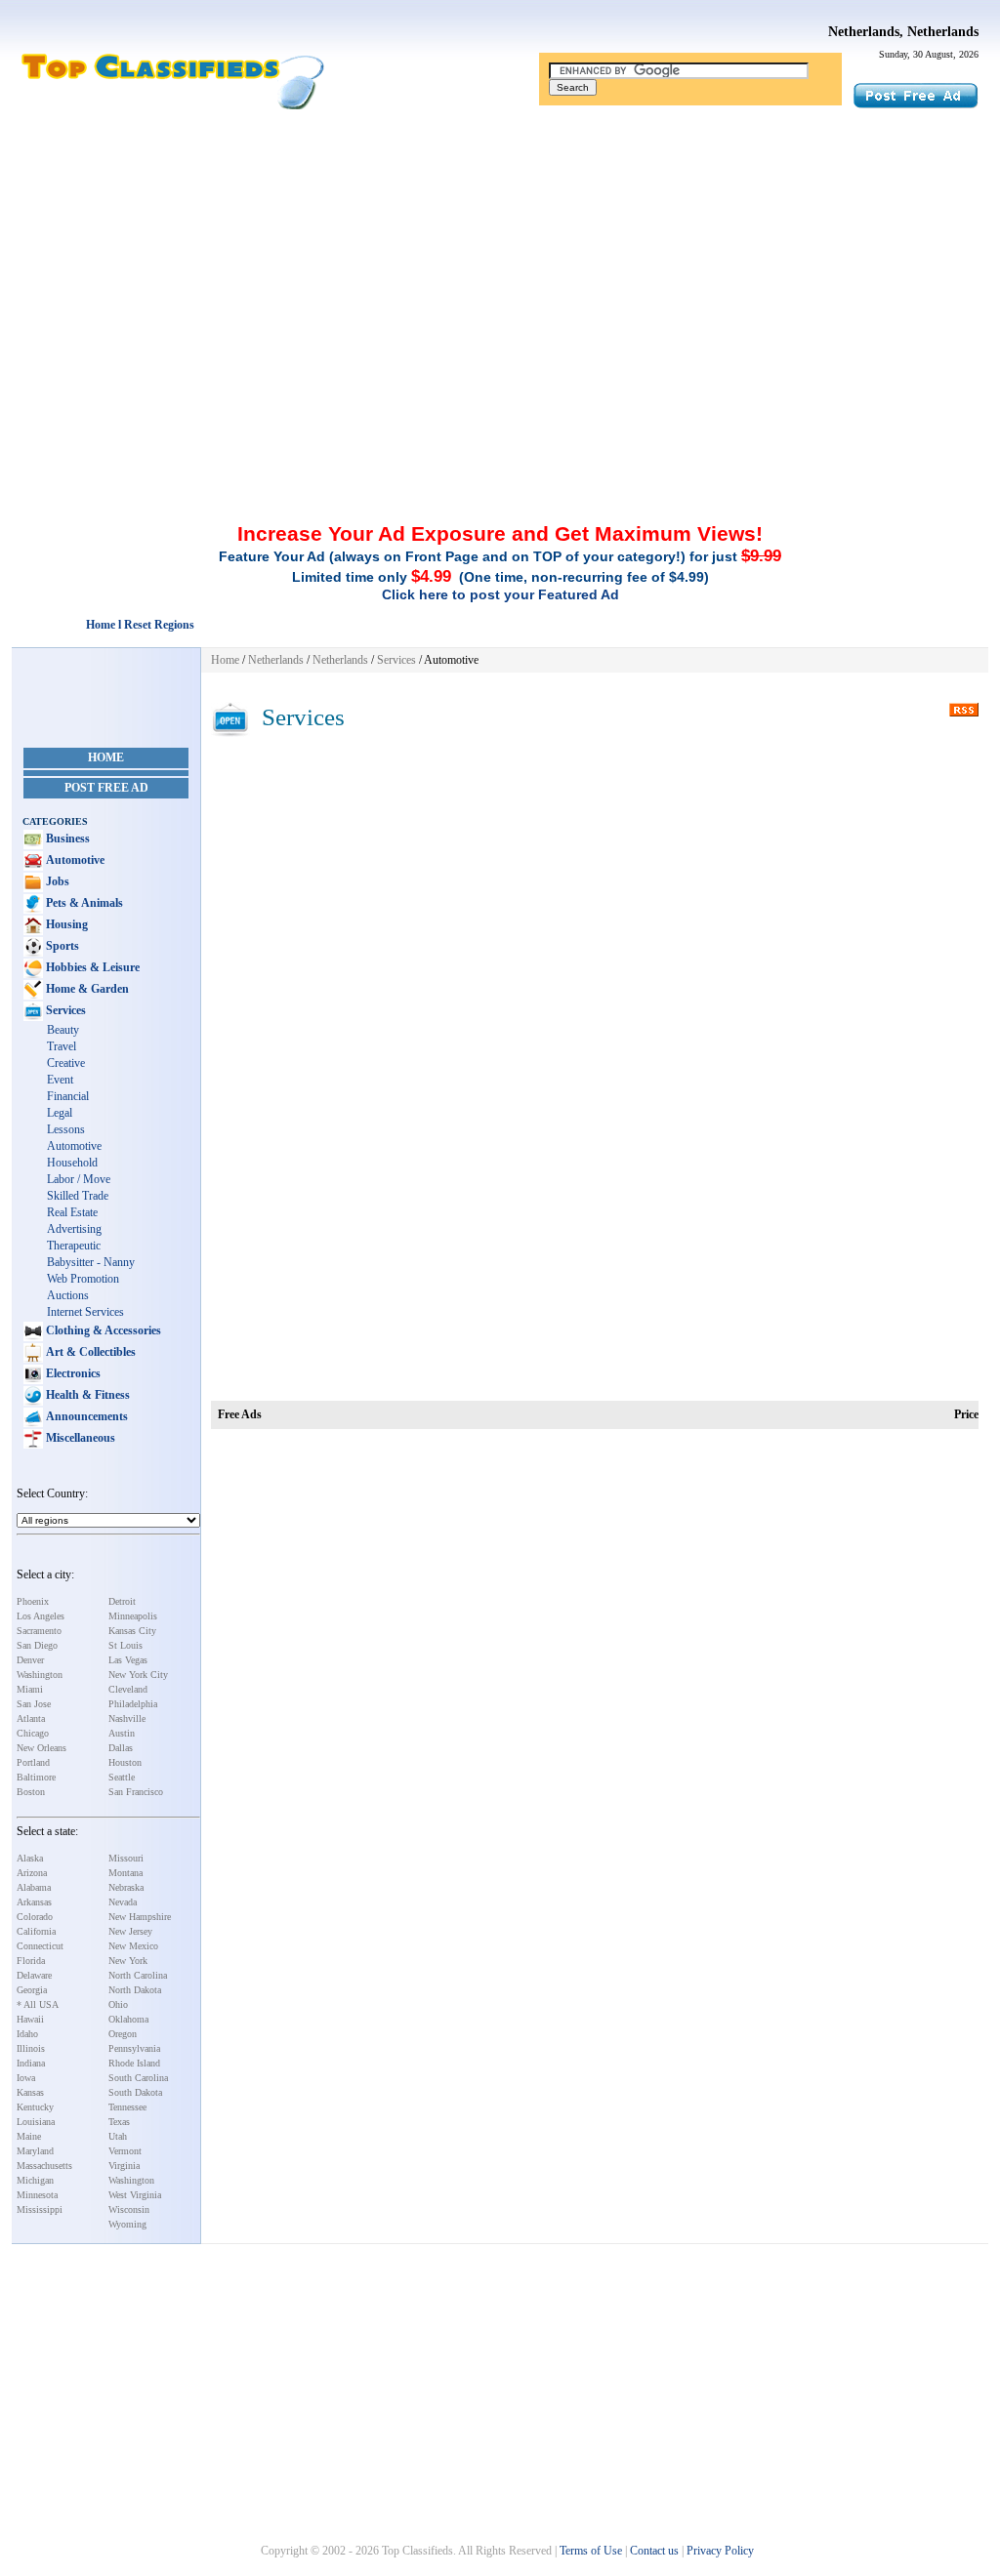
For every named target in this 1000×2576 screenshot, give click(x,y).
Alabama (34, 1887)
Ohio (118, 2004)
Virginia (124, 2166)
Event (60, 1080)
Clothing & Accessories (102, 1330)
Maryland (35, 2151)
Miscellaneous (79, 1438)
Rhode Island (134, 2063)
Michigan (35, 2180)
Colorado (35, 1917)
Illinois (31, 2048)
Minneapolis (133, 1616)
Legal (60, 1113)
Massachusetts (44, 2166)
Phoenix (33, 1601)
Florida (31, 1961)
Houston (125, 1762)
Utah (118, 2136)
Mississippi (40, 2209)
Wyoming (127, 2224)
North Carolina (138, 1975)
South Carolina (138, 2078)
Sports (61, 946)
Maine (29, 2136)
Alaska (30, 1858)
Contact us (654, 2551)
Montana (125, 1873)
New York (128, 1961)
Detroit (122, 1601)
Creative (66, 1063)
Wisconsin (129, 2209)
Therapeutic (74, 1246)
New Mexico (133, 1946)
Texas (119, 2122)
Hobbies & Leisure (91, 967)
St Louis (125, 1645)
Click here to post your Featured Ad (500, 594)
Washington (40, 1675)
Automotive (74, 860)
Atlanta (31, 1718)
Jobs (56, 881)
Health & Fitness (86, 1395)
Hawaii (30, 2019)
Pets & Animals (83, 903)
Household (72, 1163)
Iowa (26, 2078)
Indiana (31, 2063)
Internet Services (85, 1312)
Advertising (74, 1229)
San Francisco (136, 1792)
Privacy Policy (720, 2551)
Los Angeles (41, 1616)
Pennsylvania (134, 2048)
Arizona (32, 1873)
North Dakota (135, 1990)
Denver (30, 1660)
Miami (30, 1689)
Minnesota (37, 2195)
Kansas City (132, 1631)
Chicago (33, 1733)
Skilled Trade (78, 1196)
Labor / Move (79, 1179)
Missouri (126, 1858)
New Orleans (42, 1748)
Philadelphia (133, 1704)
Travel (62, 1046)
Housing (65, 924)
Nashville (127, 1718)
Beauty (63, 1030)
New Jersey (130, 1931)
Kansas (30, 2092)
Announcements (85, 1416)
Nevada (123, 1902)
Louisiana (36, 2122)
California (36, 1931)
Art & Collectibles (89, 1352)
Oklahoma (128, 2019)
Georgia (32, 1990)
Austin (122, 1733)
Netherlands (276, 660)
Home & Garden (86, 989)
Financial (68, 1096)
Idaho (27, 2034)
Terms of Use (591, 2551)
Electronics (72, 1373)
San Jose (34, 1704)
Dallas (121, 1748)
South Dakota (135, 2092)
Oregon (123, 2034)
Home (106, 757)
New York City (138, 1675)
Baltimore (36, 1777)
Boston (31, 1792)
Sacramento (39, 1631)
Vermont (125, 2151)
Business (66, 838)
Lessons (66, 1129)
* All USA (38, 2004)
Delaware (34, 1975)
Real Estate (72, 1212)
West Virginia (135, 2195)
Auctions (68, 1295)
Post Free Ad (106, 788)
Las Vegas (128, 1660)
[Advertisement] (500, 257)
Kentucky (35, 2107)
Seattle (122, 1777)
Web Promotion (83, 1279)
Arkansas (34, 1902)
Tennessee (127, 2107)
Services (64, 1010)
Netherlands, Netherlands (903, 32)
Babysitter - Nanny (91, 1262)
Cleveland (128, 1689)
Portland (33, 1762)
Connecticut (40, 1946)
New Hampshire (140, 1917)
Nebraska (126, 1887)
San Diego (37, 1645)
